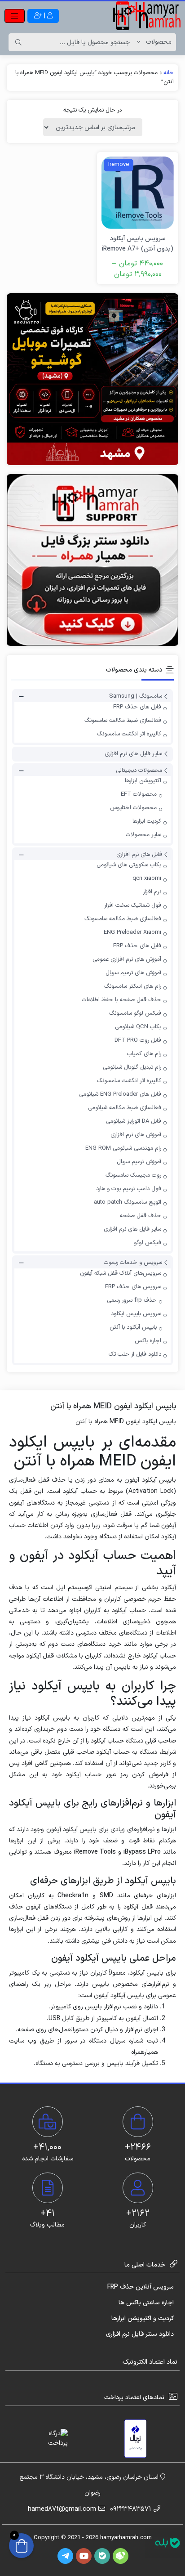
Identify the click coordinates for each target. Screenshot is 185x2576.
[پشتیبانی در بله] (167, 2543)
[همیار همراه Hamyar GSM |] (147, 16)
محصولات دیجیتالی (139, 771)
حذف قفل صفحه (141, 1216)
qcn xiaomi (147, 878)
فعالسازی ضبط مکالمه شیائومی (125, 1108)
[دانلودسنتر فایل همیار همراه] (92, 560)
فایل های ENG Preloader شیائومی (120, 1094)
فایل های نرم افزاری (139, 855)
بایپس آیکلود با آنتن (133, 1327)
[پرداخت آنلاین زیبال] (135, 2439)
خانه (169, 73)
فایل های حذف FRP (137, 707)
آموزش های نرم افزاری (136, 1135)
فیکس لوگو (148, 1243)
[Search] (18, 42)
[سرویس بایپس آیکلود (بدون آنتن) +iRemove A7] (138, 193)
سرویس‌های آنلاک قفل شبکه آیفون (121, 1273)
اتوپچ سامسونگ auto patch (128, 1202)
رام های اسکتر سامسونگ (133, 986)
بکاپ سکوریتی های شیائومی (129, 865)
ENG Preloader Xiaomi (132, 932)
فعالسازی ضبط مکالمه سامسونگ (123, 721)
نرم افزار (152, 892)
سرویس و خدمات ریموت (133, 1263)
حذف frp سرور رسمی (132, 1300)
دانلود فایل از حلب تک (135, 1354)
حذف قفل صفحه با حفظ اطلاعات (121, 1000)
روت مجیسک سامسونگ (133, 1175)
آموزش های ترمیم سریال (133, 973)
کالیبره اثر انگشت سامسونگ (129, 734)
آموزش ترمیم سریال (139, 1162)
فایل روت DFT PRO (138, 1040)
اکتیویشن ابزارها (143, 781)
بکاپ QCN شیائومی (138, 1027)
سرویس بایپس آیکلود (136, 1314)
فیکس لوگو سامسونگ (135, 1013)
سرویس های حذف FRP (133, 1287)
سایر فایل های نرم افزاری (133, 754)
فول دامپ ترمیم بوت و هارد (129, 1189)
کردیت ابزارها (147, 821)
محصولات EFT (139, 794)
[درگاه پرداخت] (50, 2438)
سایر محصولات (143, 835)
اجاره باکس (148, 1341)
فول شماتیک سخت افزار (133, 905)
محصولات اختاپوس (133, 808)
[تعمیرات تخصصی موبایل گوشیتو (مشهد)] (92, 379)
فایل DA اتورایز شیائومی (134, 1121)
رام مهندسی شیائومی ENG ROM (123, 1148)
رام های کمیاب (144, 1054)
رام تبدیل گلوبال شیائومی (132, 1067)
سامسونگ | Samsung (136, 697)
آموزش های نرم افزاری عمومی (127, 959)
